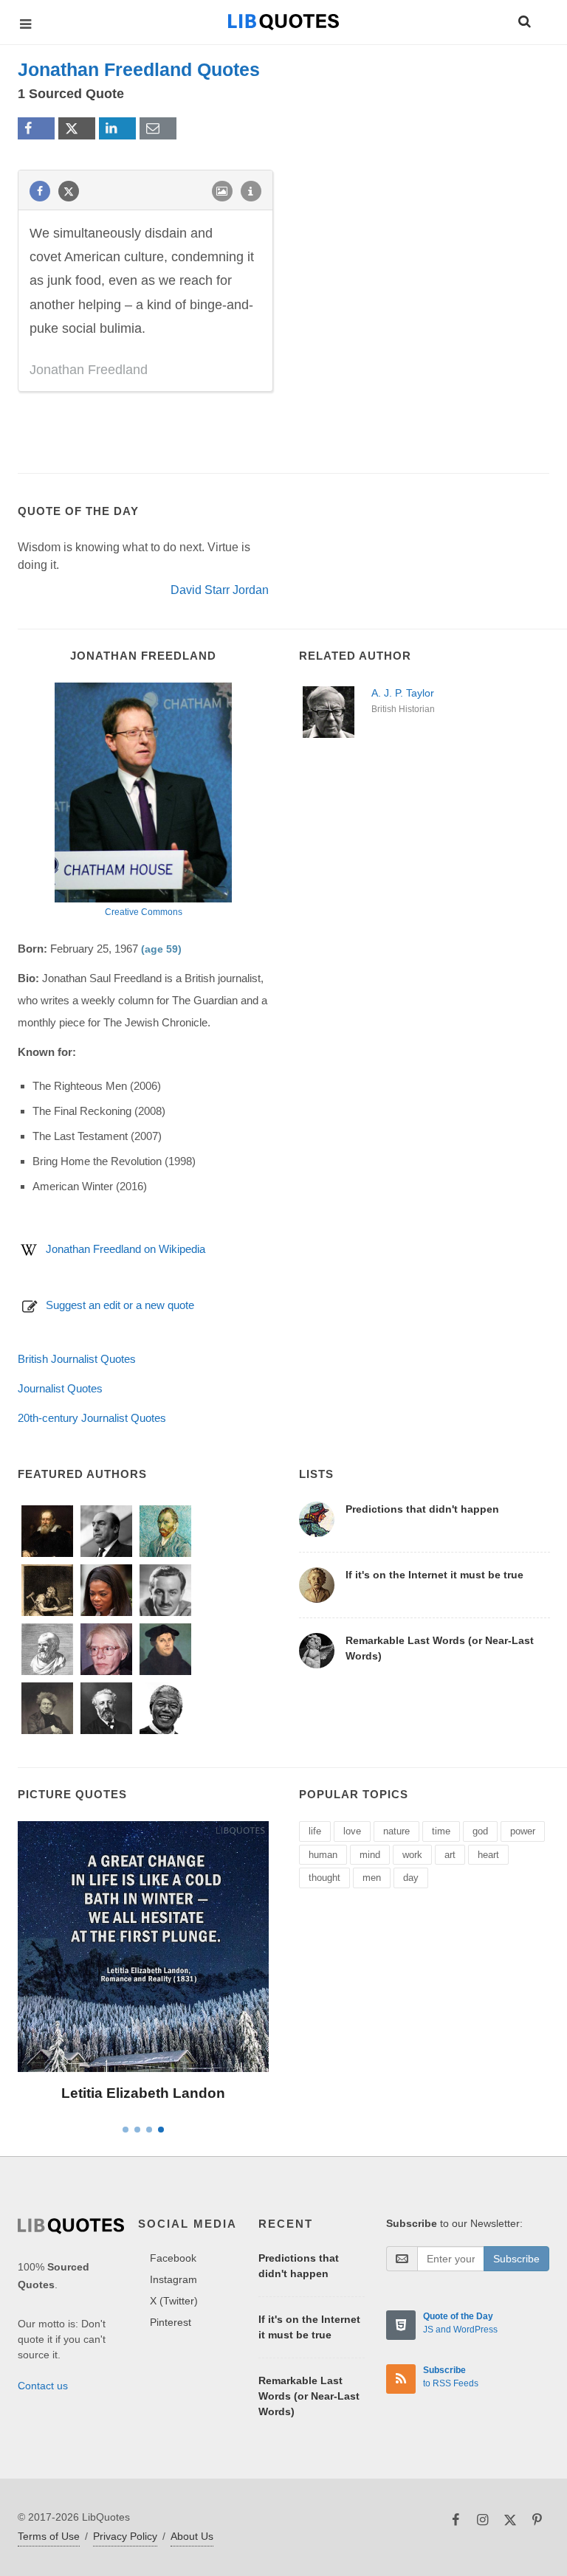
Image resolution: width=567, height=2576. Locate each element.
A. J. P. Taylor (403, 693)
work (412, 1855)
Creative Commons (144, 912)
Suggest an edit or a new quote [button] (120, 1305)
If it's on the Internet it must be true (434, 1575)
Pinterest (171, 2322)
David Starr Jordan (220, 590)
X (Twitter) (174, 2301)
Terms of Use (49, 2536)
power (523, 1831)
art (450, 1855)
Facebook (173, 2258)
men (372, 1878)
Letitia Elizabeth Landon (143, 2093)
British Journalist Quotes (77, 1359)
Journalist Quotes (60, 1388)
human (323, 1855)
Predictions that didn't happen (422, 1509)
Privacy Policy (125, 2536)
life (315, 1831)
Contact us (43, 2386)
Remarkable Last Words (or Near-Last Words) (309, 2396)
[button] (523, 19)
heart (488, 1855)
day (411, 1878)
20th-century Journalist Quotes (92, 1418)
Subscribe (516, 2259)
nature (396, 1831)
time (441, 1831)
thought (324, 1878)
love (352, 1831)
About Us (192, 2536)
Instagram (173, 2279)
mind (370, 1855)
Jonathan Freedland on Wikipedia (126, 1249)
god (480, 1831)
